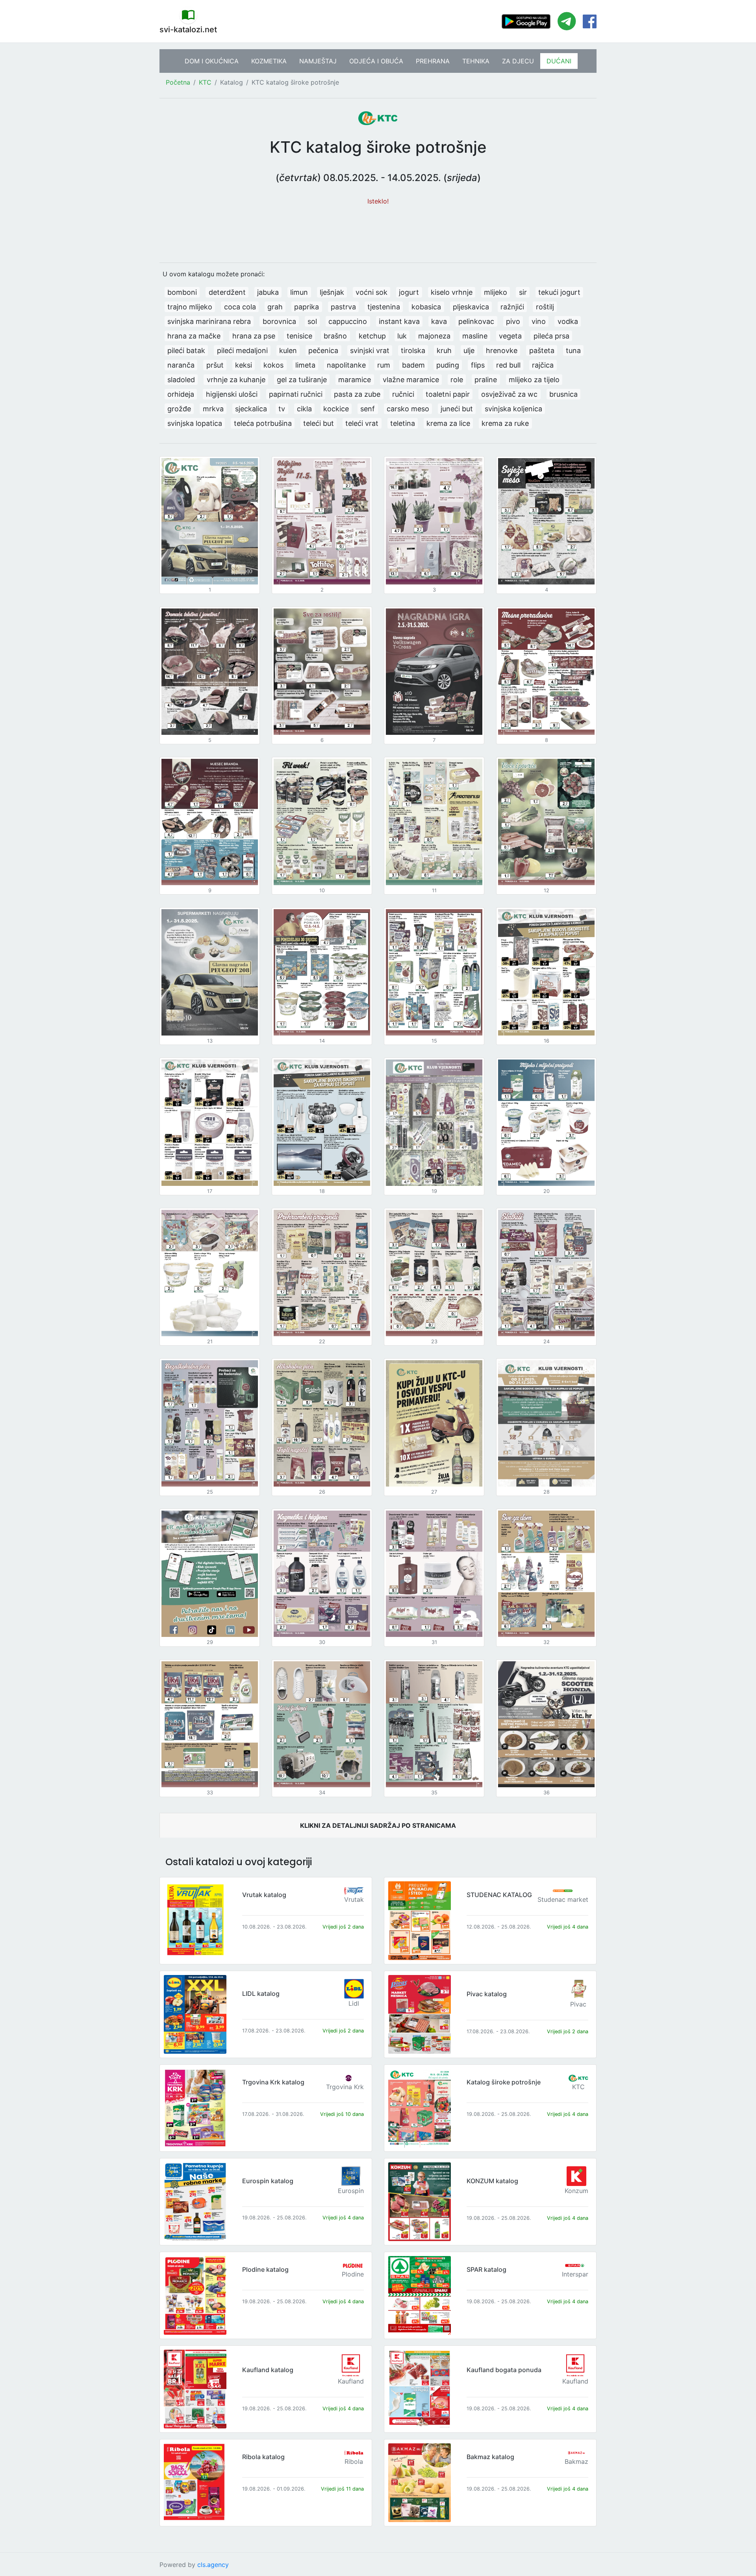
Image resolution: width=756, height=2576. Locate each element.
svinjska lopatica (195, 423)
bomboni (182, 292)
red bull (508, 365)
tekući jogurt (559, 292)
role (457, 380)
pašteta (542, 350)
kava (439, 321)
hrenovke (502, 350)
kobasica (426, 307)
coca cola (240, 307)
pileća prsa (551, 336)
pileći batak (186, 350)
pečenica (323, 350)
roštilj (545, 307)
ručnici (403, 394)
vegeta (510, 336)
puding (448, 365)
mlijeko (496, 292)
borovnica (279, 321)
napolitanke (346, 365)
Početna (178, 82)
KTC (205, 82)
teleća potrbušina (263, 423)
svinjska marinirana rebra (209, 321)
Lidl (354, 2003)
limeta (305, 365)
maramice (355, 380)
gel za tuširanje (302, 380)
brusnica (563, 394)
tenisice (299, 336)
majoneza (434, 336)
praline (486, 380)
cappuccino (348, 321)
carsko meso (408, 409)
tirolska (413, 350)
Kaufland (351, 2381)
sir (523, 292)
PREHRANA (433, 61)
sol (312, 321)
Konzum (576, 2191)
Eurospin (351, 2191)
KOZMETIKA (269, 61)
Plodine (353, 2274)
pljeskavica (471, 307)
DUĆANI (559, 61)
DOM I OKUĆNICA (212, 61)
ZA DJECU (518, 61)
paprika (307, 307)
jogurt (409, 292)
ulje (469, 350)
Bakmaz (576, 2461)
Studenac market (563, 1899)
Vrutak (354, 1899)
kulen (288, 350)
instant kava (399, 321)
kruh (444, 350)
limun (299, 292)
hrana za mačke (194, 336)
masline (475, 336)
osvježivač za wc (509, 394)
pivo (513, 321)
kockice (336, 409)
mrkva (213, 409)
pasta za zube (357, 394)
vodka (568, 321)
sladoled (181, 380)
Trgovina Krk (345, 2087)
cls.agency (213, 2565)
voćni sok (372, 292)
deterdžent (227, 292)
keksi (244, 365)
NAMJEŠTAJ (318, 61)
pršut (215, 365)
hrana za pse (254, 336)
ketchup (372, 336)
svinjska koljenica (513, 409)
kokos (273, 365)
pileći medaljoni (242, 350)
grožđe (179, 409)
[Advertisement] (378, 230)
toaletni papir (448, 394)
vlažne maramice (411, 380)
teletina (403, 423)
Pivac (578, 2004)
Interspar (575, 2274)
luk (402, 336)
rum (384, 365)
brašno (335, 336)
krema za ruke (505, 423)
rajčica (543, 365)
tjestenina (384, 307)
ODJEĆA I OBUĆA (376, 61)
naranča (181, 365)
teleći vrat (362, 423)
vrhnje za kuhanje (236, 380)
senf (368, 409)
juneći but (457, 409)
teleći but (319, 423)
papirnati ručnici (296, 394)
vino (539, 321)
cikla (304, 409)
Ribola (354, 2461)
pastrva (343, 307)
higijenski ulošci (232, 394)
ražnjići (512, 307)
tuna (573, 350)
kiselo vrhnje (452, 292)
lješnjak (332, 292)
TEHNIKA (476, 61)
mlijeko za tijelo (534, 380)
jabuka (268, 292)
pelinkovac (476, 321)
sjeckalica (251, 409)
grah (275, 307)
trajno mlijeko (190, 307)
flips (478, 365)
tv (282, 409)
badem (413, 365)
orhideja (181, 394)
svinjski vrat (370, 350)
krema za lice (448, 423)
